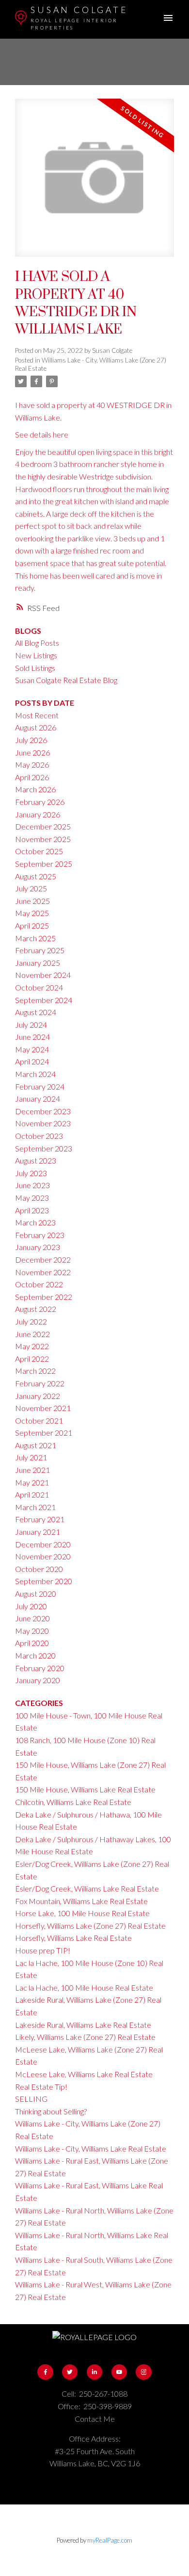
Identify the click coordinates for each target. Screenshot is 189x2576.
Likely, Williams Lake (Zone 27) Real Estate (85, 2037)
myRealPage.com (110, 2540)
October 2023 (39, 1136)
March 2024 (35, 1074)
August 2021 (36, 1445)
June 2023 (32, 1185)
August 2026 (36, 727)
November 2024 (43, 975)
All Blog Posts (37, 643)
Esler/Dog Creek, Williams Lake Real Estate (87, 1888)
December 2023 (43, 1111)
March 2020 (35, 1655)
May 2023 (32, 1198)
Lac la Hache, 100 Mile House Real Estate (84, 1987)
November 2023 (43, 1123)
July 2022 (31, 1321)
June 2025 (32, 901)
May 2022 (32, 1346)
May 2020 (32, 1631)
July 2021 (31, 1457)
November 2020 (43, 1556)
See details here (42, 434)
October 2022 (39, 1284)
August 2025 (36, 876)
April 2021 (32, 1494)
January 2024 (38, 1099)
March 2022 (35, 1371)
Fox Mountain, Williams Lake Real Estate (81, 1901)
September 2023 (44, 1148)
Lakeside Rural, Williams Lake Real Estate (83, 2025)
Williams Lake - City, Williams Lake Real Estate (91, 2148)
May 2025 (32, 913)
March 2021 (35, 1507)
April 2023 (32, 1210)
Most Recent (37, 715)
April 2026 (32, 777)
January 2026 (38, 814)
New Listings (36, 655)
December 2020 (43, 1544)
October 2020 (39, 1569)
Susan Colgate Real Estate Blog (66, 680)
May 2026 (32, 764)
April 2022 (32, 1359)
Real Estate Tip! (41, 2087)
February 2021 (40, 1519)
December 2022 (43, 1259)
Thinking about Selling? (51, 2111)
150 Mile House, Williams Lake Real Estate (85, 1789)
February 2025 (40, 950)
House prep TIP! (43, 1950)
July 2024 (31, 1025)
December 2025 (43, 826)
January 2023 (38, 1247)
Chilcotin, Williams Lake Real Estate (73, 1802)
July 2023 (31, 1173)
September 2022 (44, 1297)
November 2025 (43, 839)
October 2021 (39, 1420)
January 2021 (38, 1532)
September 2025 (44, 864)
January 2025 (38, 963)
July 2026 (31, 740)
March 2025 (35, 938)
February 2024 (40, 1086)
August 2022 (36, 1309)
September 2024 (44, 1000)
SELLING (31, 2099)
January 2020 (38, 1680)
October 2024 (39, 987)
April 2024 (32, 1061)
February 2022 (40, 1383)
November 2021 (43, 1408)
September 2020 (44, 1581)
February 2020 (40, 1668)
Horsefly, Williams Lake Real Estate (73, 1938)
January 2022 (38, 1396)
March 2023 (35, 1222)
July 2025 (31, 888)
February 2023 (40, 1235)
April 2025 (32, 925)
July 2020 (31, 1606)
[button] (45, 2372)
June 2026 (32, 752)
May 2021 (32, 1482)
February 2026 (40, 802)
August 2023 (36, 1160)
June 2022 (32, 1334)
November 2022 (43, 1272)
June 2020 (32, 1618)
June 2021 (32, 1470)
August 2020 (36, 1594)
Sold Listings (35, 668)
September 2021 (44, 1433)
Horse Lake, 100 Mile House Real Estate (82, 1913)
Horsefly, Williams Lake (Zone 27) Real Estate (90, 1926)
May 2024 (32, 1049)
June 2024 (32, 1037)
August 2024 (36, 1012)
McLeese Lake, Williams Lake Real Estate (84, 2074)
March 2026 (35, 789)
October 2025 (39, 851)
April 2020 (32, 1643)
